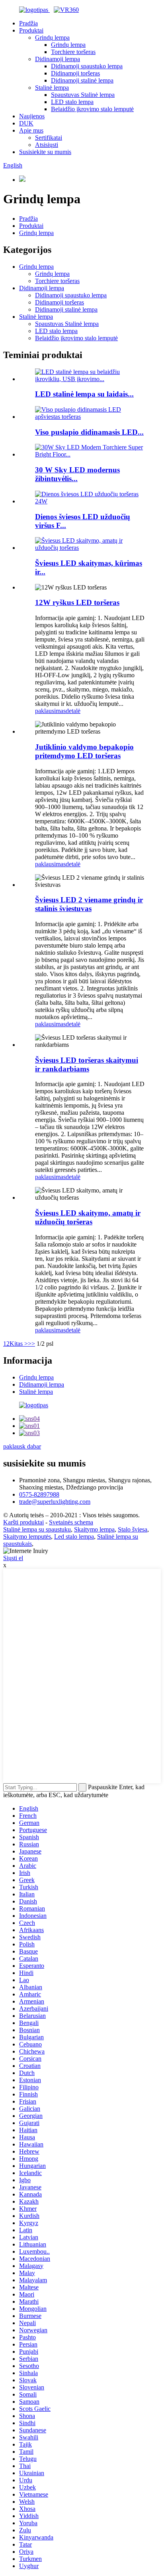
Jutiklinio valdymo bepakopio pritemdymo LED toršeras (84, 751)
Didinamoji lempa (58, 59)
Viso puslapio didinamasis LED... (89, 432)
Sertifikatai (49, 138)
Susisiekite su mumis (45, 152)
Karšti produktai (23, 1522)
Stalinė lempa (52, 88)
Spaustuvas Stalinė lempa (83, 95)
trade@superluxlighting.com (55, 1502)
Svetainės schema (71, 1522)
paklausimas (50, 711)
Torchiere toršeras (73, 52)
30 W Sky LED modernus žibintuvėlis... (77, 474)
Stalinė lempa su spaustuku (37, 1529)
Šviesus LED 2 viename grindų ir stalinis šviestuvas (89, 904)
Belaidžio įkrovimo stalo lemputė (92, 109)
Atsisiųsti (47, 145)
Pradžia (28, 23)
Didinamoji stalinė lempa (82, 80)
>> (31, 1344)
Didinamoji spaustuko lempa (87, 66)
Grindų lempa (52, 38)
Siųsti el (13, 1558)
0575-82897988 (39, 1494)
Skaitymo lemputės (27, 1537)
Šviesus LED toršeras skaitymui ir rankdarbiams (87, 1065)
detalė (73, 711)
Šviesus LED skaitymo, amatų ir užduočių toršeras (88, 1217)
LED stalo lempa (72, 102)
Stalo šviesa (133, 1529)
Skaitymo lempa (94, 1529)
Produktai (31, 30)
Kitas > (19, 1344)
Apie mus (31, 130)
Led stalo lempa (74, 1537)
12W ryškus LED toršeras (77, 602)
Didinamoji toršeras (75, 73)
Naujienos (32, 116)
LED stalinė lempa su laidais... (84, 394)
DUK (26, 123)
